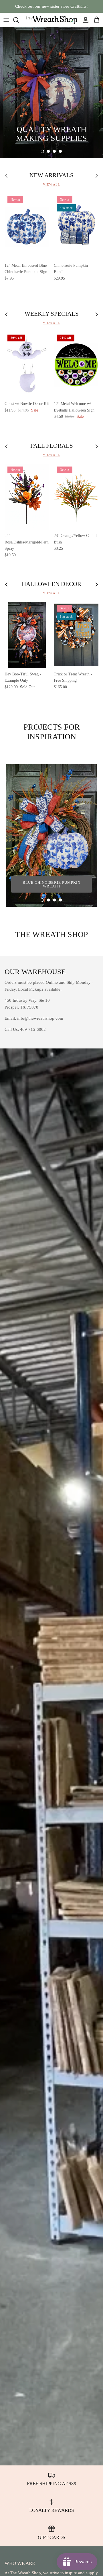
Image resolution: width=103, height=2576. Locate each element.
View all (51, 184)
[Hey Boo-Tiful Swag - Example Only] (27, 635)
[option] (51, 93)
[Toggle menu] (6, 20)
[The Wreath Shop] (51, 20)
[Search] (19, 20)
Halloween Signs (32, 122)
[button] (42, 151)
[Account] (84, 20)
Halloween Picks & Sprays (42, 138)
